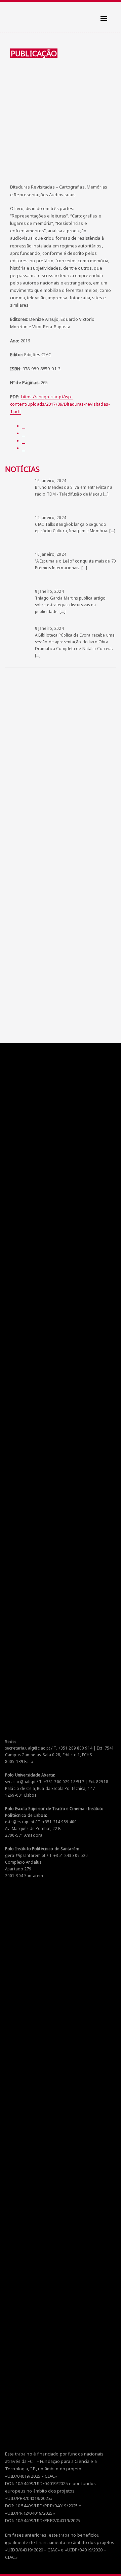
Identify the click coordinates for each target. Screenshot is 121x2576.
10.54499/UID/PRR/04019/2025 (47, 2506)
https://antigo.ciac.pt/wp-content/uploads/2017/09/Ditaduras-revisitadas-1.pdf (60, 404)
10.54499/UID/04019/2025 (42, 2483)
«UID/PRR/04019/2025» (29, 2498)
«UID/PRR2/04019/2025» (30, 2513)
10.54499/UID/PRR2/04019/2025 (48, 2520)
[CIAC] (11, 13)
